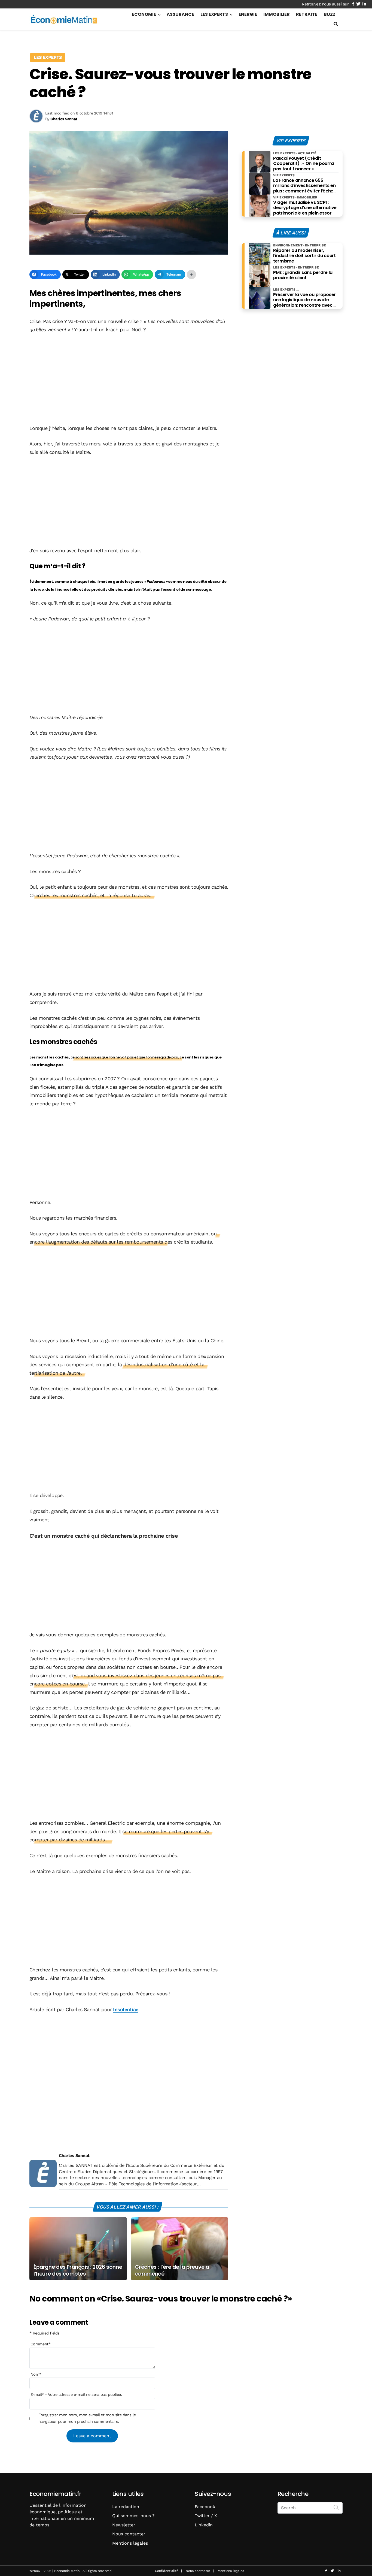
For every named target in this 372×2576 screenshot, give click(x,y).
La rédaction (126, 2507)
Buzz (330, 14)
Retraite (307, 14)
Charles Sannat (74, 2156)
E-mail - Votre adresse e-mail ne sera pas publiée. (76, 2394)
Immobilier (277, 14)
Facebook (205, 2507)
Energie (248, 14)
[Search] (336, 2507)
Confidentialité (167, 2571)
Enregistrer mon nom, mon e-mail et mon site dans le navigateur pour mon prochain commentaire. (87, 2418)
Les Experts (214, 14)
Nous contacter (129, 2534)
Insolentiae (126, 2009)
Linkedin (204, 2525)
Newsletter (124, 2525)
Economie (144, 14)
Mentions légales (130, 2543)
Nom (36, 2374)
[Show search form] (336, 24)
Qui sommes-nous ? (133, 2516)
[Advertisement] (129, 379)
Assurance (180, 14)
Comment (41, 2344)
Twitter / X (206, 2516)
